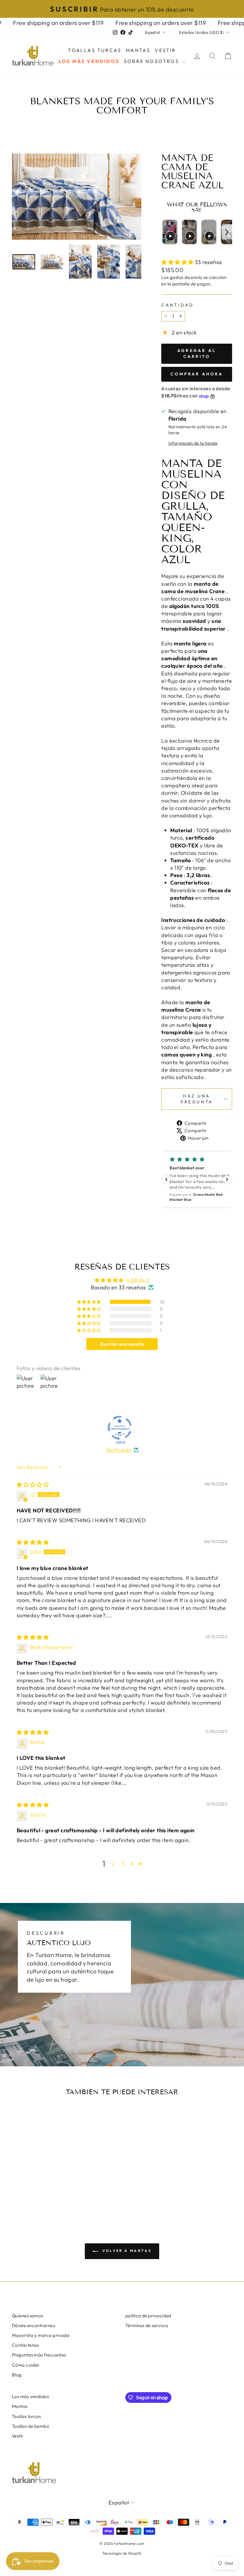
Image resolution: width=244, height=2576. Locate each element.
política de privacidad (148, 2316)
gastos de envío (186, 277)
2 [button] (113, 1864)
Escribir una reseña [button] (122, 1344)
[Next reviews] (227, 1179)
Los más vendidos (89, 61)
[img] (33, 1485)
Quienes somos (28, 2316)
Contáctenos (25, 2345)
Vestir (165, 50)
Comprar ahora (197, 374)
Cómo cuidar (26, 2365)
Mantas (138, 50)
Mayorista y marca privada (41, 2335)
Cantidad (178, 305)
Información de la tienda (193, 443)
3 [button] (123, 1864)
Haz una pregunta (197, 1099)
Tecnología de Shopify (122, 2553)
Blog (17, 2375)
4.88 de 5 (138, 1280)
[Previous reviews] (166, 1179)
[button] (178, 262)
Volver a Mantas (126, 2251)
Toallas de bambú (30, 2426)
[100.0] (120, 1428)
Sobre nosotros (152, 61)
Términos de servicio (147, 2325)
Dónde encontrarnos (33, 2325)
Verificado (118, 1450)
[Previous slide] (166, 232)
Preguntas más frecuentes (39, 2355)
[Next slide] (227, 232)
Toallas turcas (95, 50)
